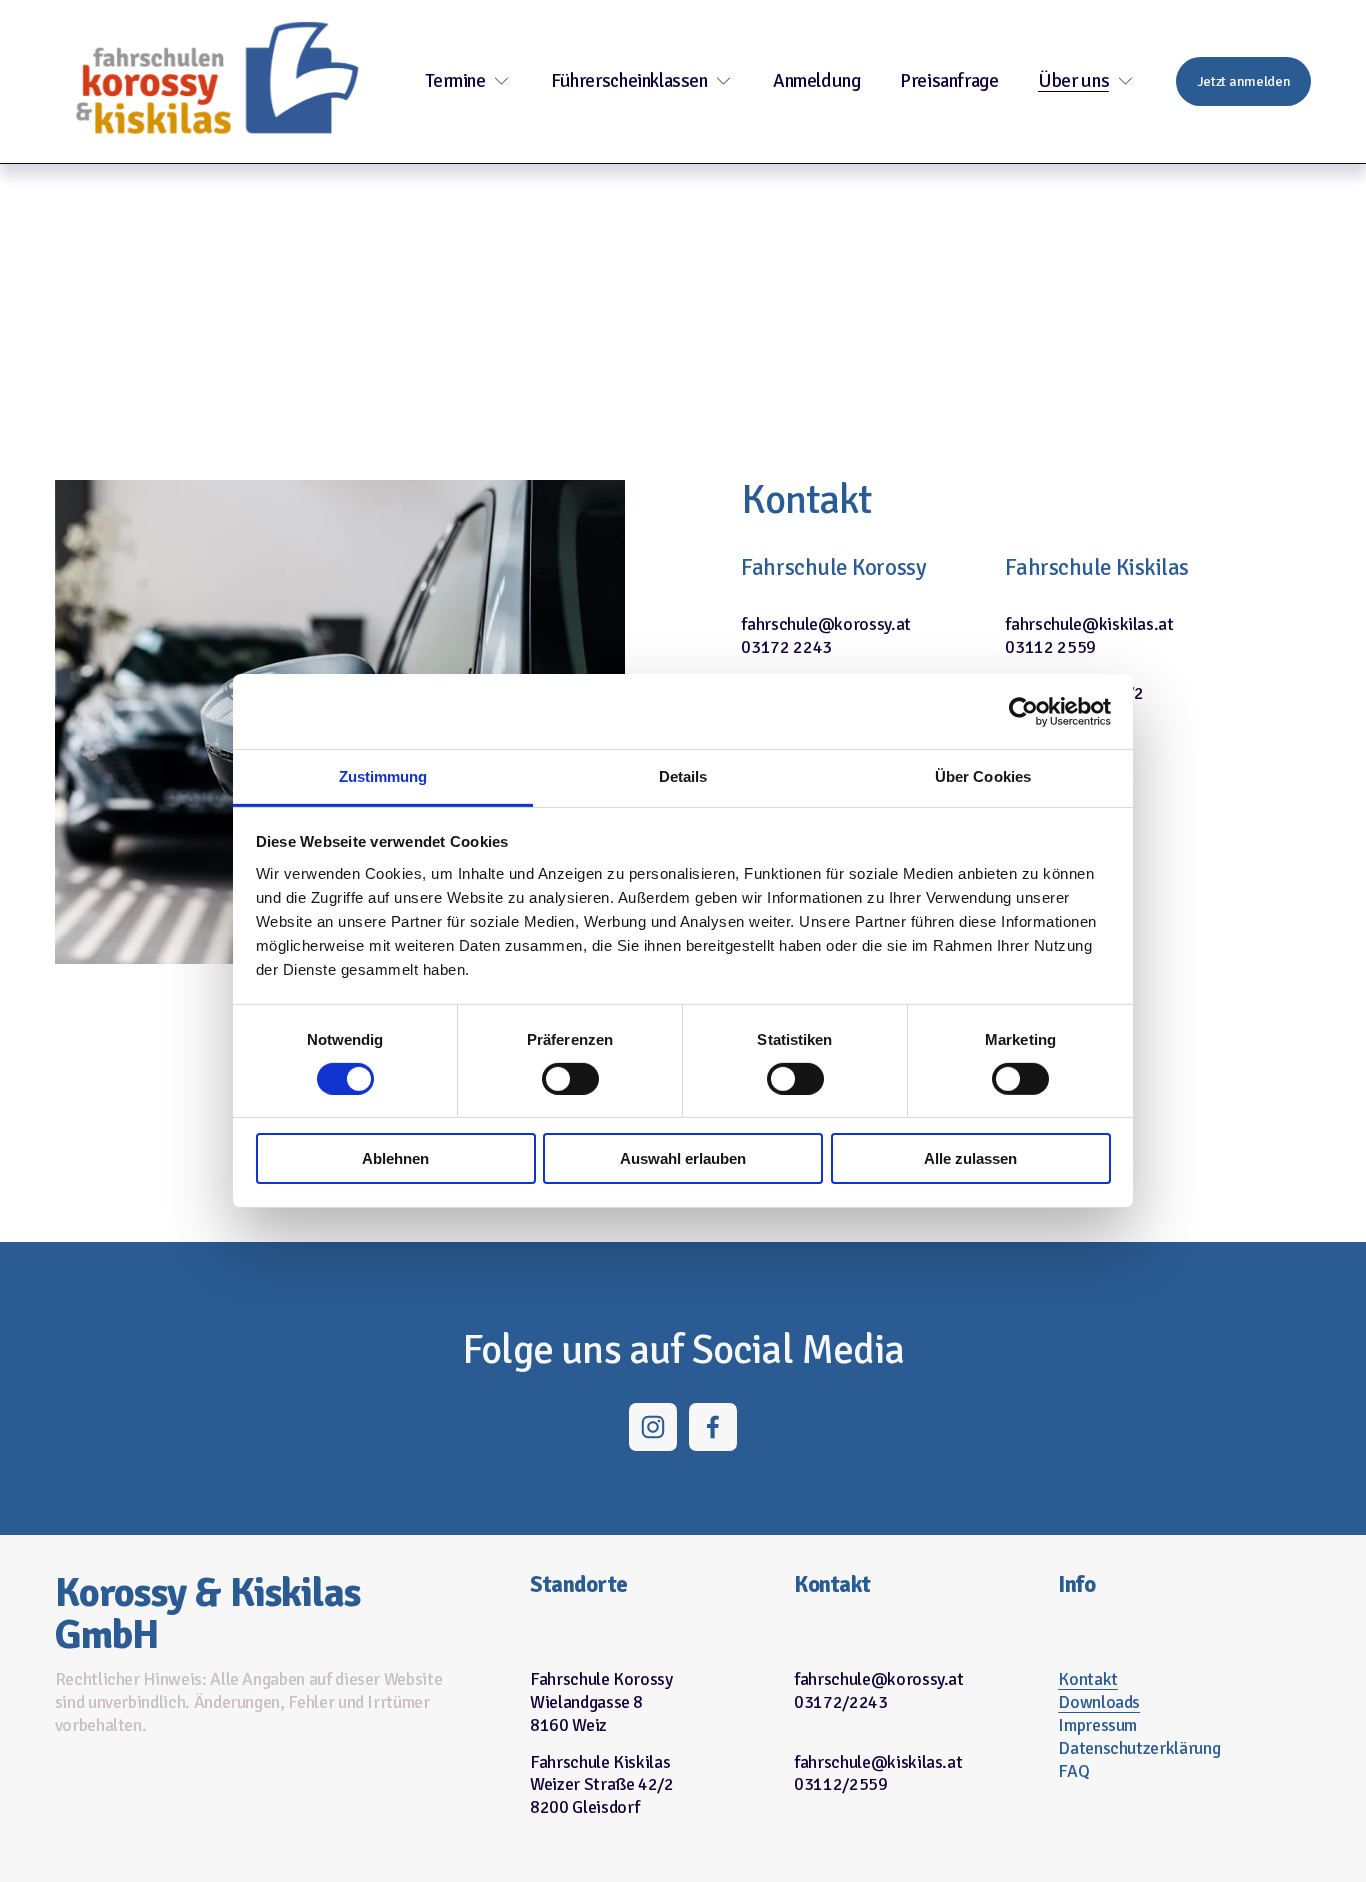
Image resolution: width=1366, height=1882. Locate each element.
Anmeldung (817, 81)
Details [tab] (683, 776)
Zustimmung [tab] (383, 776)
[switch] (570, 1079)
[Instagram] (653, 1427)
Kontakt (1088, 1679)
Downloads (1099, 1702)
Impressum (1097, 1725)
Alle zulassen (970, 1159)
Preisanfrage (949, 81)
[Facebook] (713, 1427)
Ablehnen (395, 1159)
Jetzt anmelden (1244, 81)
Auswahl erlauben (683, 1159)
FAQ (1073, 1771)
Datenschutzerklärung (1139, 1748)
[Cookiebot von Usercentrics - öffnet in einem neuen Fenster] (1023, 711)
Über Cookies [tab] (983, 776)
